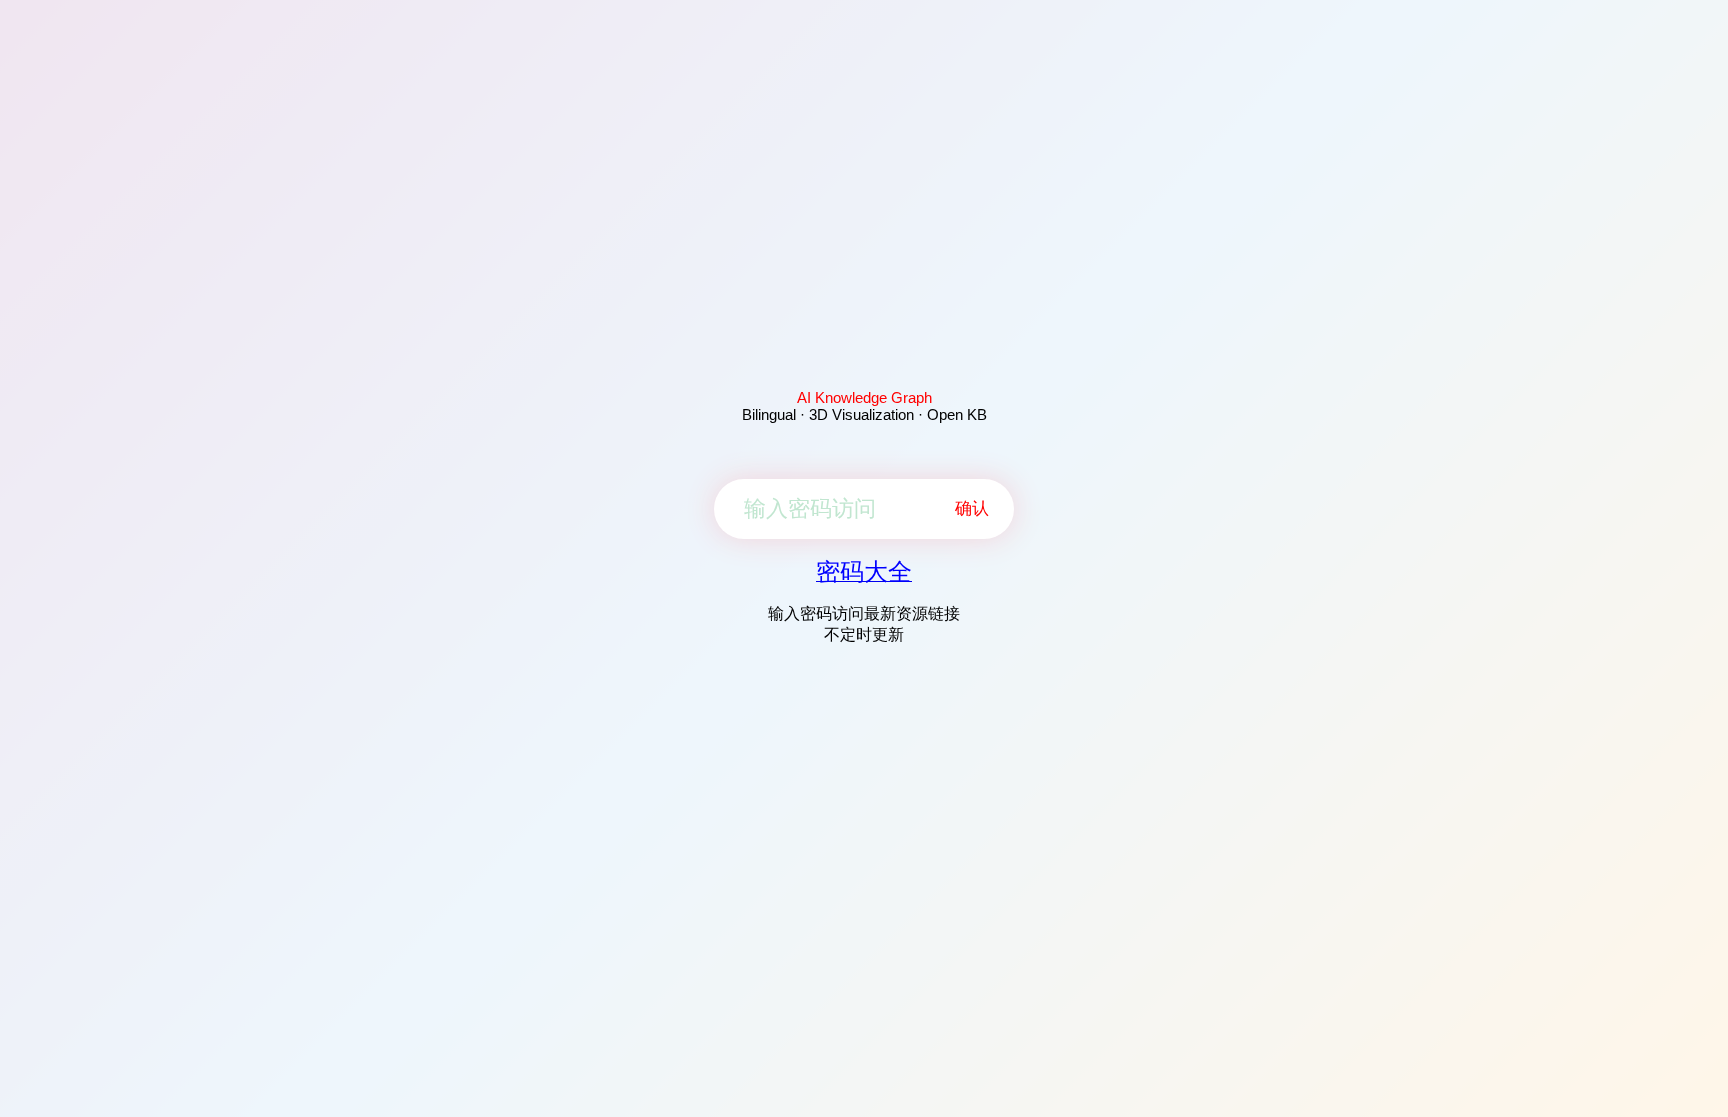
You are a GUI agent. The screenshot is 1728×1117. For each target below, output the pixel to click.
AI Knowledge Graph (864, 397)
